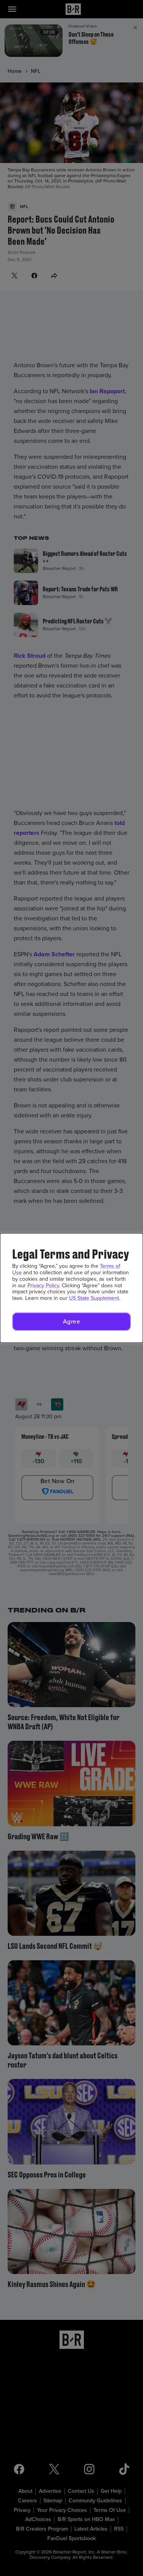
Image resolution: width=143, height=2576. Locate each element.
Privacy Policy (43, 1286)
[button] (71, 1322)
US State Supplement (94, 1298)
